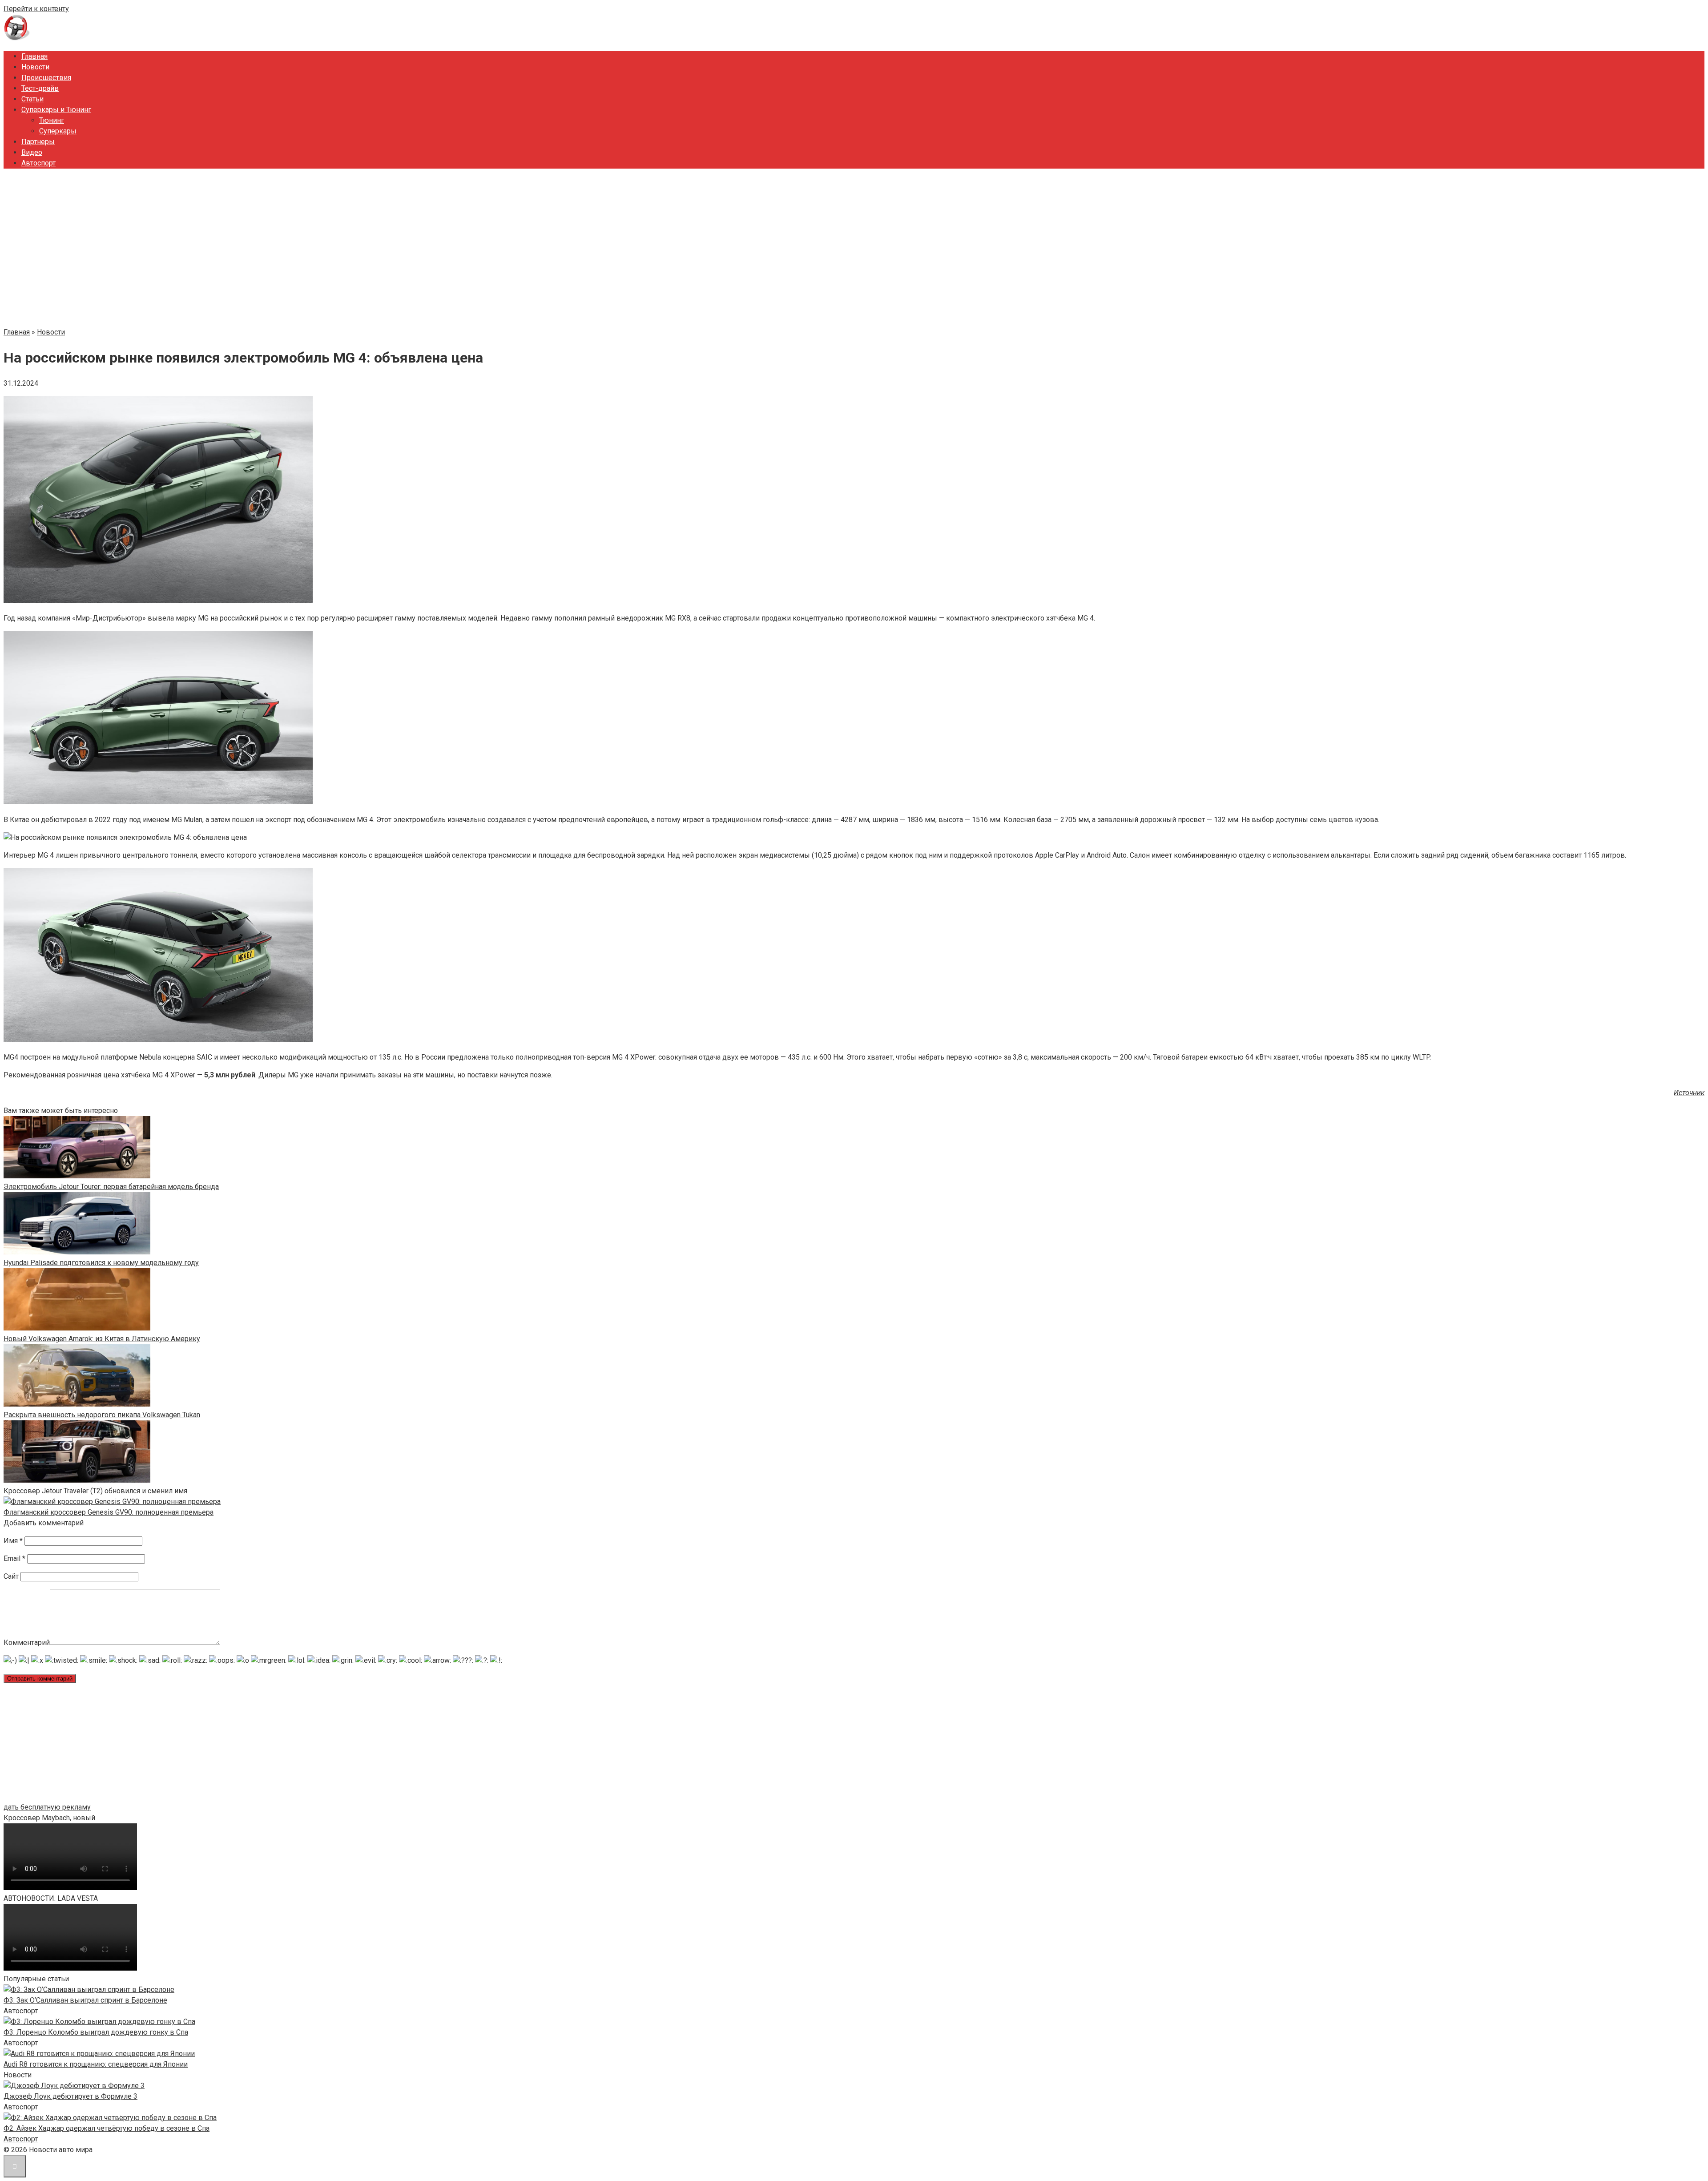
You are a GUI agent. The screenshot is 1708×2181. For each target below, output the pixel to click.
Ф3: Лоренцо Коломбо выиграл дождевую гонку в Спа (96, 2032)
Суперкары (58, 131)
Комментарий (27, 1643)
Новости (35, 67)
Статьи (32, 99)
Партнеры (38, 142)
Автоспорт (38, 163)
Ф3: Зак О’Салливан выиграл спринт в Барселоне (85, 2000)
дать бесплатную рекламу (47, 1807)
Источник (1689, 1093)
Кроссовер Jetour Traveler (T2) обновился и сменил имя (95, 1491)
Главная (34, 56)
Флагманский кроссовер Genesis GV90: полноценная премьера (109, 1512)
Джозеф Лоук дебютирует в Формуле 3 (70, 2096)
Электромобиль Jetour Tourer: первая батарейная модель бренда (111, 1187)
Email (14, 1558)
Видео (32, 152)
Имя (13, 1541)
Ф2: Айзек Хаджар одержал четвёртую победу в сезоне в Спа (107, 2128)
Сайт (11, 1576)
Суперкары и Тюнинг (56, 110)
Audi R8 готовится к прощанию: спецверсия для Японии (96, 2064)
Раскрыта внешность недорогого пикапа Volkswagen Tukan (102, 1415)
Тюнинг (52, 120)
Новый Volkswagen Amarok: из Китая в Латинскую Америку (102, 1339)
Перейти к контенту (36, 9)
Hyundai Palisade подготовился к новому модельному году (101, 1263)
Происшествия (46, 78)
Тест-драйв (40, 88)
